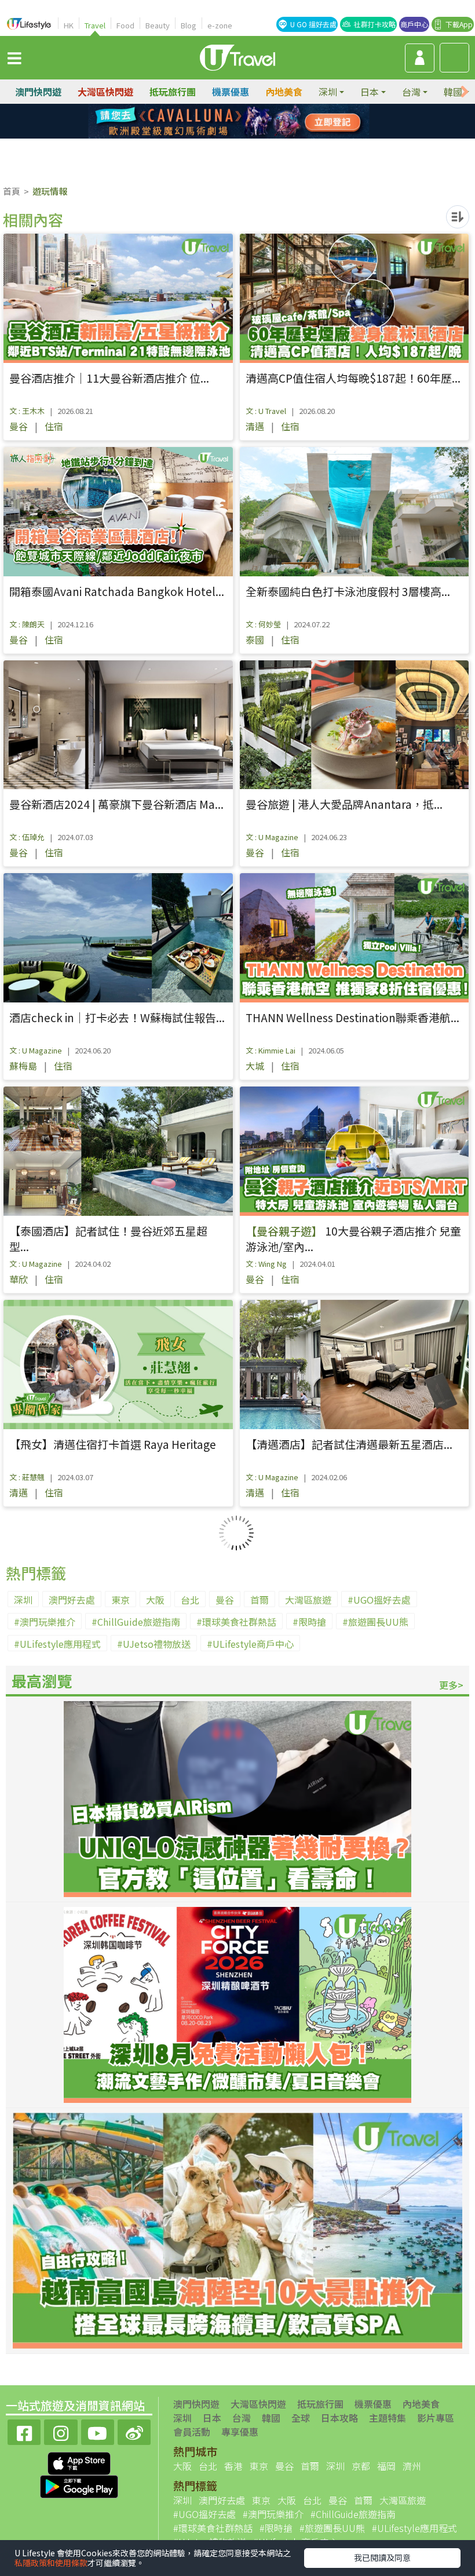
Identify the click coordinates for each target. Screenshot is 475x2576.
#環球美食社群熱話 (236, 1622)
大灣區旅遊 (308, 1600)
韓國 (271, 2418)
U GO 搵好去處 (313, 24)
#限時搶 (309, 1622)
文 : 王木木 (27, 411)
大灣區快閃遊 (105, 92)
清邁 (255, 426)
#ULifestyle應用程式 (57, 1644)
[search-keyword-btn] (454, 58)
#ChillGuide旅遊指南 (136, 1622)
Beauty (158, 25)
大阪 (155, 1600)
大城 (255, 1066)
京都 (361, 2466)
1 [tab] (211, 122)
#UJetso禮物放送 (154, 1644)
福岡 (386, 2466)
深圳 (23, 1600)
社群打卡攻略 (375, 24)
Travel (95, 25)
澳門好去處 (72, 1600)
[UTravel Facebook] (24, 2431)
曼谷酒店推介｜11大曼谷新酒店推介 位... (109, 378)
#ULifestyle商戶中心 (250, 1644)
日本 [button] (370, 92)
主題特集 (388, 2418)
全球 (301, 2418)
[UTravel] (237, 56)
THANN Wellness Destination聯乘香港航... (352, 1017)
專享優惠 (240, 2432)
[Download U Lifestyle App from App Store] (79, 2462)
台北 (190, 1600)
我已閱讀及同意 (382, 2557)
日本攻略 (339, 2418)
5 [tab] (211, 136)
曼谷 (19, 426)
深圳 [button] (328, 92)
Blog (189, 25)
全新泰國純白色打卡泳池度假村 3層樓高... (348, 591)
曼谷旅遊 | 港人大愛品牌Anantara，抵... (344, 804)
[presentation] (465, 92)
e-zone (220, 25)
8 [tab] (264, 136)
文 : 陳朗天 (27, 624)
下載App (459, 24)
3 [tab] (246, 122)
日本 (212, 2418)
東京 (120, 1600)
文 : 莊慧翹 (27, 1477)
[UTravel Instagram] (61, 2431)
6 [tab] (229, 136)
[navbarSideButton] (14, 57)
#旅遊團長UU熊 (375, 1622)
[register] (420, 58)
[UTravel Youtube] (98, 2431)
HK (69, 25)
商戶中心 (414, 24)
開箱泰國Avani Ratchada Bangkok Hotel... (117, 591)
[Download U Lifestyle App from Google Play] (79, 2485)
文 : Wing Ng (266, 1264)
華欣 (19, 1279)
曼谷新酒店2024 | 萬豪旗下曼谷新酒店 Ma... (116, 804)
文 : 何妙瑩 (263, 624)
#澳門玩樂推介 (45, 1622)
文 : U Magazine (272, 837)
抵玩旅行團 (173, 92)
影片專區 (436, 2418)
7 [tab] (246, 136)
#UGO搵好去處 (379, 1600)
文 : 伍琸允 (27, 837)
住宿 (54, 426)
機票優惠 (231, 92)
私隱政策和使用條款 (51, 2563)
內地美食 (284, 92)
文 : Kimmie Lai (271, 1050)
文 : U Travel (266, 411)
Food (125, 25)
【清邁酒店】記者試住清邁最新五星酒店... (349, 1444)
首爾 (260, 1600)
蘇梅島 (23, 1066)
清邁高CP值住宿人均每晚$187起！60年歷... (353, 378)
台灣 (242, 2418)
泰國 (255, 640)
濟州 (412, 2466)
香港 (233, 2466)
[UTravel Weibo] (134, 2431)
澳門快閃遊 (38, 92)
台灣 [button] (411, 92)
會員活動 (192, 2432)
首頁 (12, 191)
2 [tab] (229, 122)
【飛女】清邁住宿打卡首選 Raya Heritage (113, 1444)
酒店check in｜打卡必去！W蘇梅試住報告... (117, 1017)
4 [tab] (264, 122)
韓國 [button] (453, 92)
